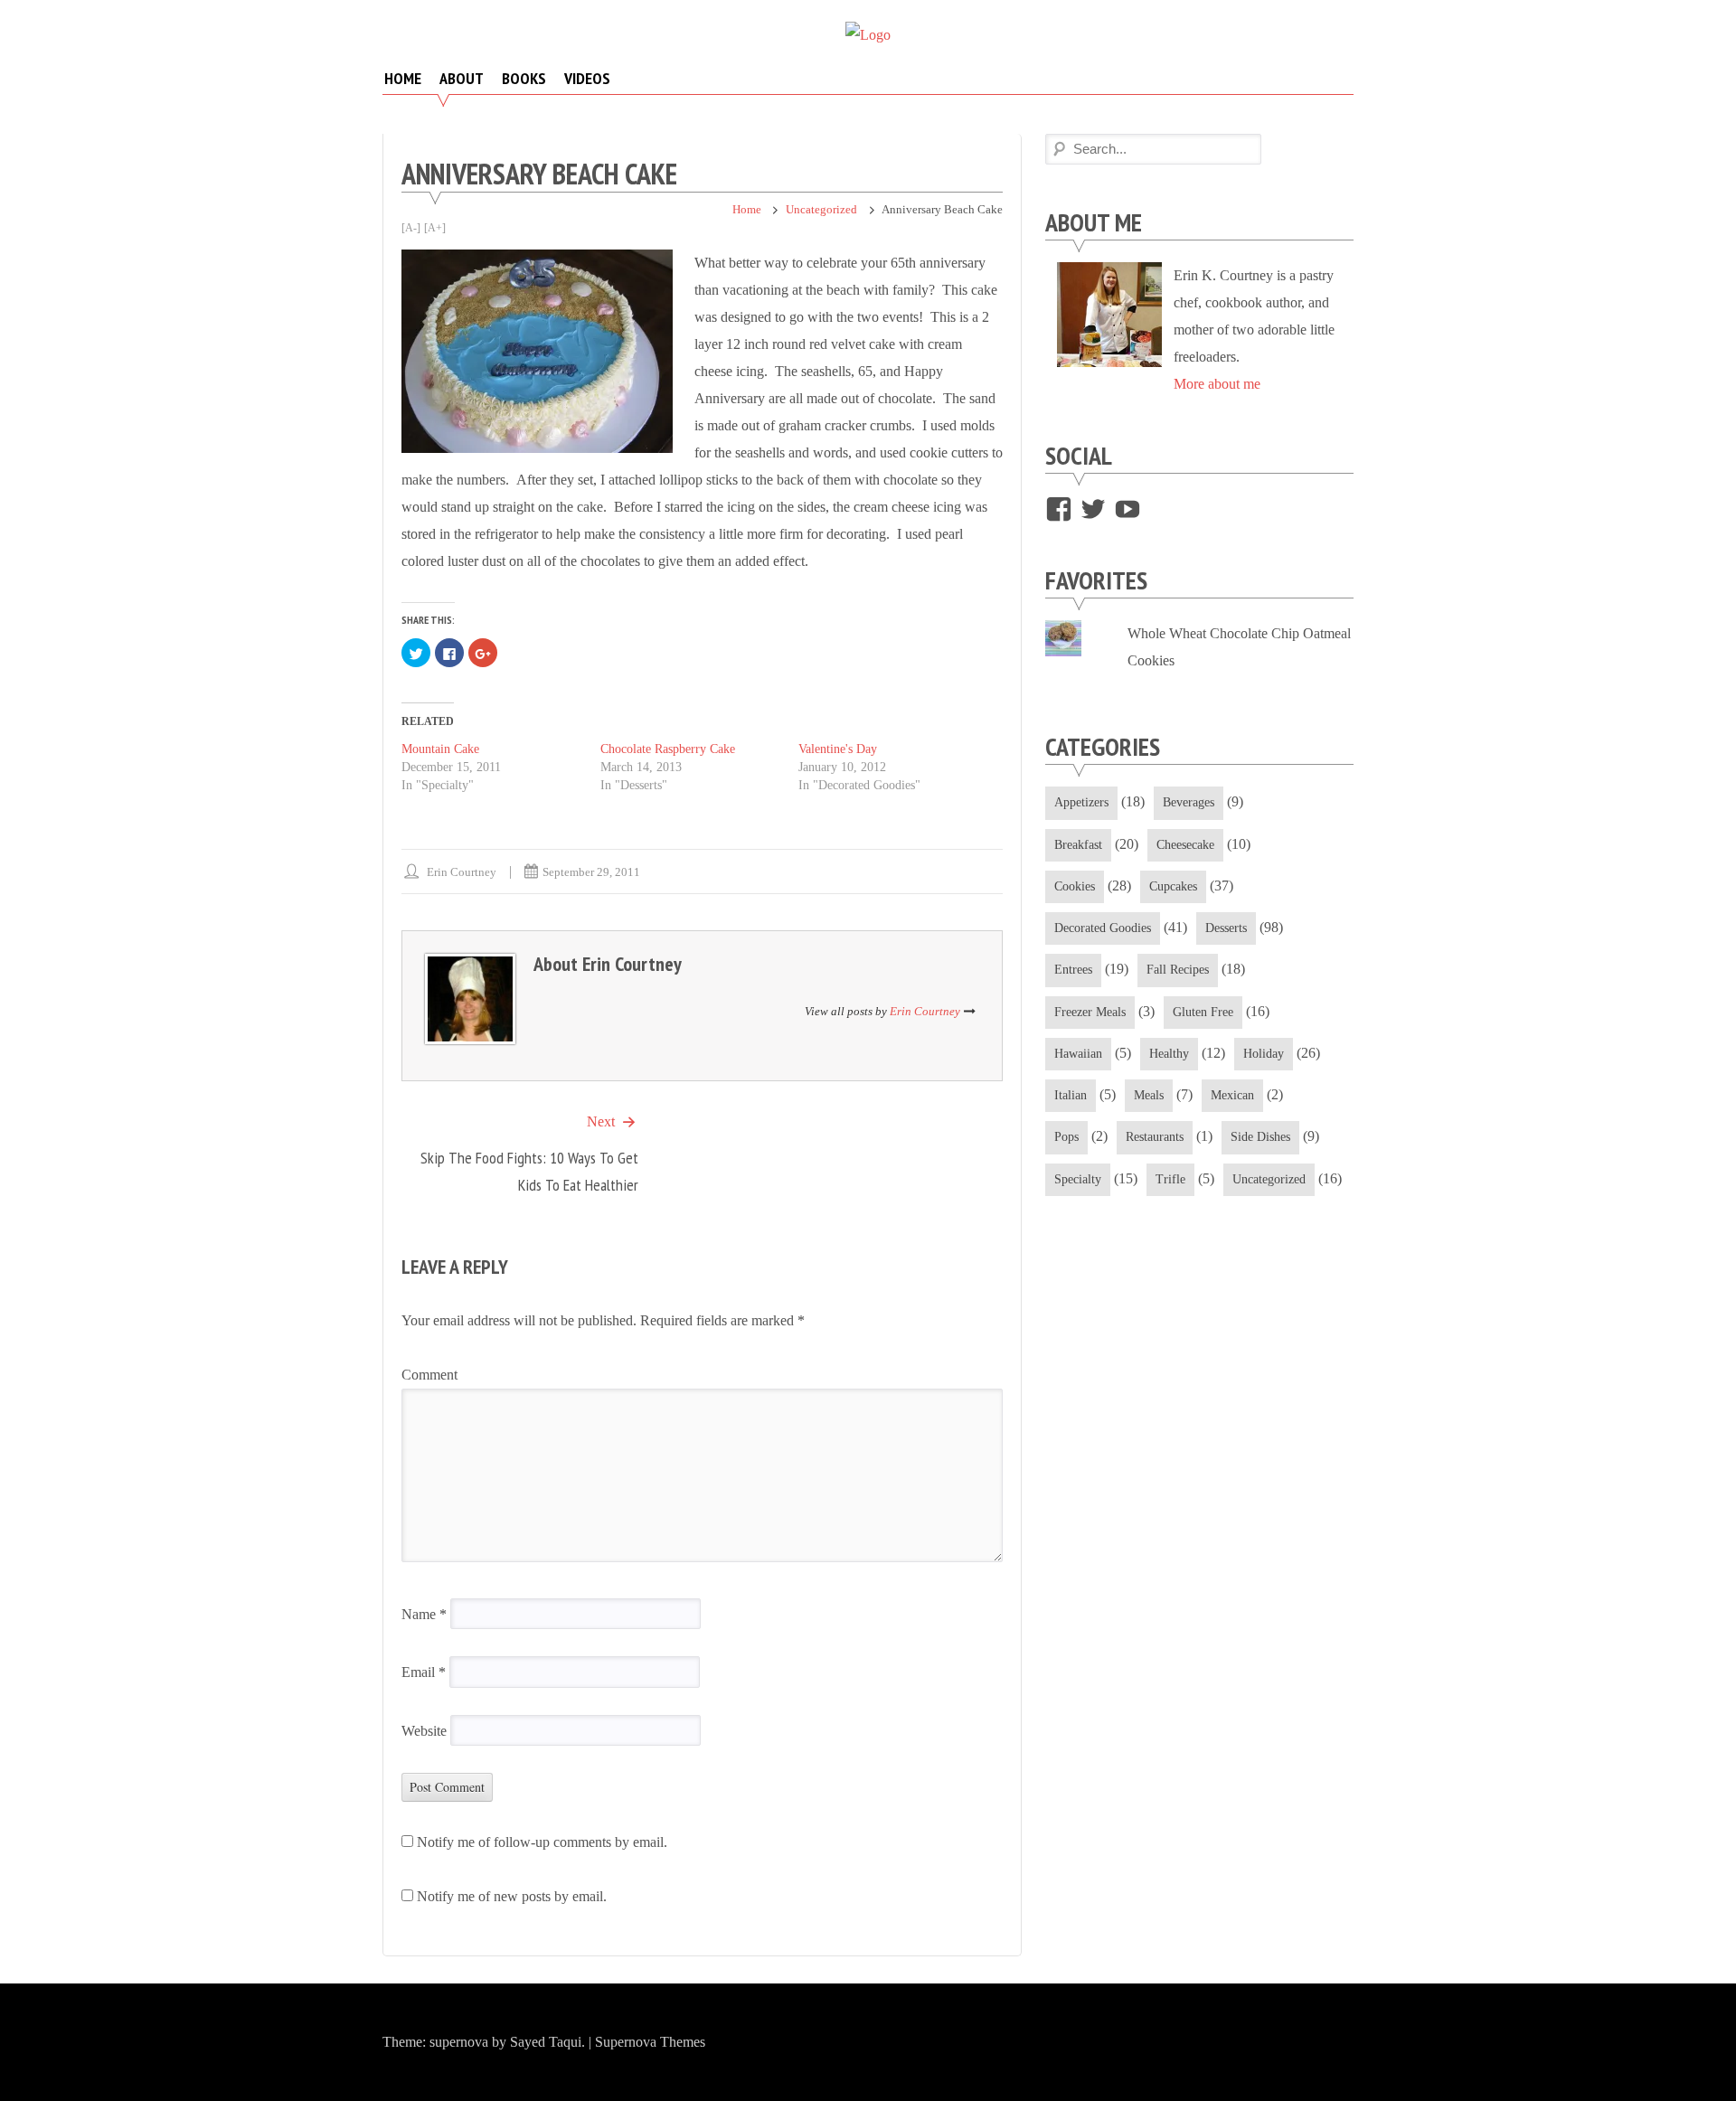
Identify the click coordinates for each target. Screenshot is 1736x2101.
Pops (1066, 1137)
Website (424, 1731)
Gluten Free (1203, 1012)
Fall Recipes (1178, 970)
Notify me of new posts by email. (512, 1896)
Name (424, 1614)
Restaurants (1155, 1137)
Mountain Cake (440, 749)
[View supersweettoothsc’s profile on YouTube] (1127, 509)
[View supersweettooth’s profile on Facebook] (1059, 509)
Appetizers (1081, 802)
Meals (1149, 1095)
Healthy (1169, 1054)
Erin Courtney (462, 872)
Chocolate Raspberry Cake (668, 749)
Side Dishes (1260, 1137)
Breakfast (1078, 845)
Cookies (1075, 886)
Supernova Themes (650, 2042)
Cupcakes (1173, 886)
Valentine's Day (838, 749)
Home (403, 78)
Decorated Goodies (1103, 928)
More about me (1217, 384)
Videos (587, 78)
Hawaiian (1078, 1054)
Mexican (1232, 1095)
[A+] (435, 228)
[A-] (411, 228)
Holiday (1264, 1054)
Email (424, 1672)
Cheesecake (1185, 845)
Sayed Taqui (546, 2042)
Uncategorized (821, 209)
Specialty (1078, 1179)
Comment (429, 1375)
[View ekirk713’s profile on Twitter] (1093, 509)
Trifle (1170, 1179)
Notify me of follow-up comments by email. (542, 1842)
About (462, 78)
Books (524, 78)
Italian (1071, 1095)
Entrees (1073, 970)
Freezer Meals (1090, 1012)
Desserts (1226, 928)
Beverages (1189, 802)
